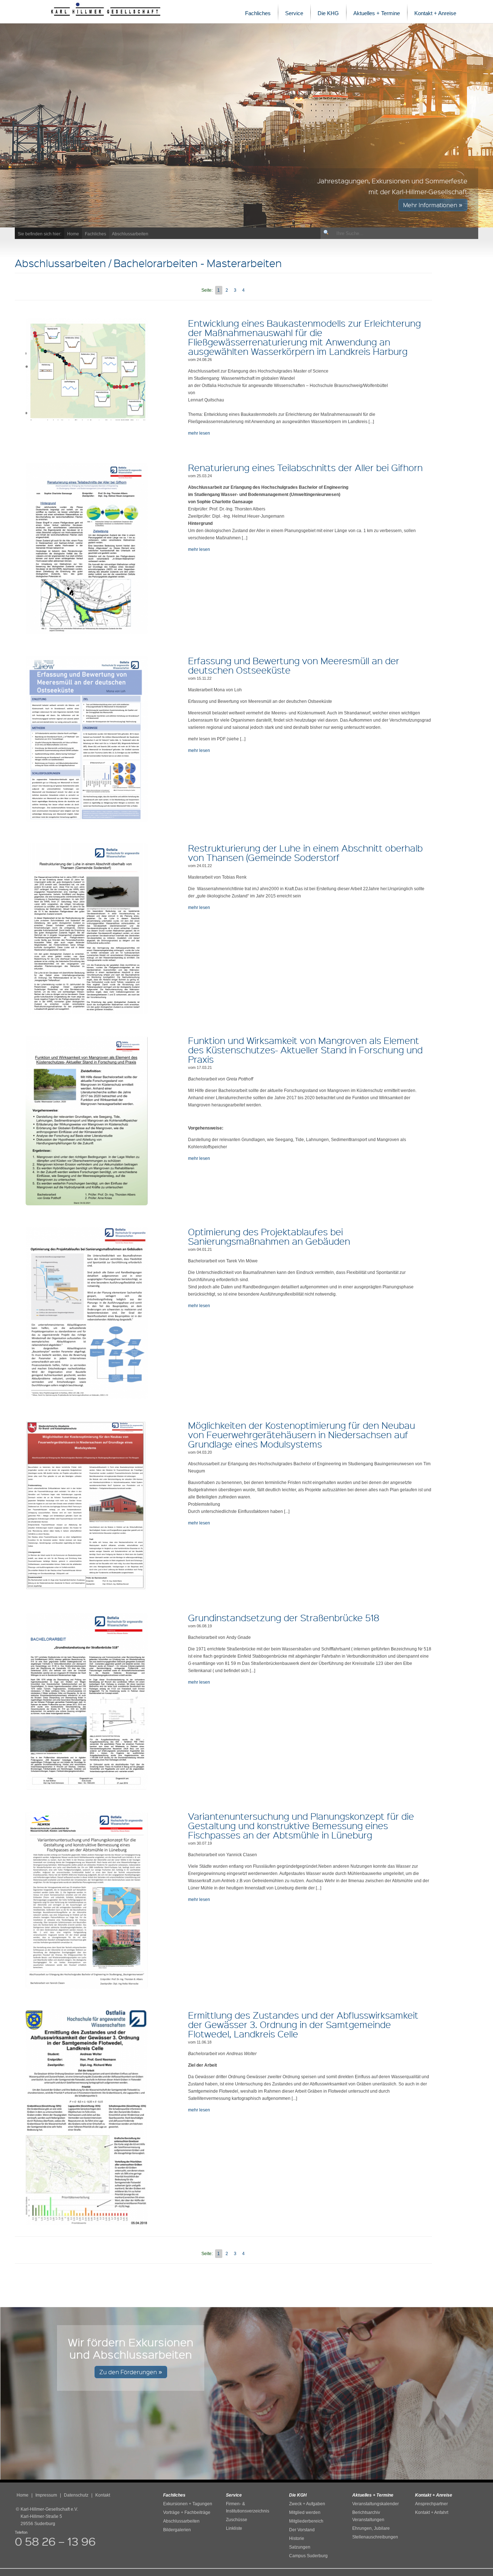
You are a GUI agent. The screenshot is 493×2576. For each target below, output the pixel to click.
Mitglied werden (305, 2512)
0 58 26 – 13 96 (55, 2541)
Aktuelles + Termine (377, 13)
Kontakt (103, 2495)
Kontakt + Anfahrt (432, 2512)
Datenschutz (76, 2495)
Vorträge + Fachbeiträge (187, 2512)
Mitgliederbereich (306, 2521)
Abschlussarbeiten (130, 234)
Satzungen (300, 2547)
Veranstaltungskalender (376, 2504)
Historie (297, 2538)
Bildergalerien (177, 2530)
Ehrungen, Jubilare (371, 2528)
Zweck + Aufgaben (307, 2504)
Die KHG (328, 13)
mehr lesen (199, 433)
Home (73, 234)
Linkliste (234, 2528)
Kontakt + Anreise (435, 13)
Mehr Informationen (431, 205)
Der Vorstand (302, 2530)
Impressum (46, 2495)
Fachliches (258, 13)
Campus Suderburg (308, 2556)
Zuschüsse (237, 2520)
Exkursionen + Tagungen (188, 2504)
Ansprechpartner (431, 2504)
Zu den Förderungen (129, 2372)
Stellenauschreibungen (375, 2537)
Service (294, 13)
